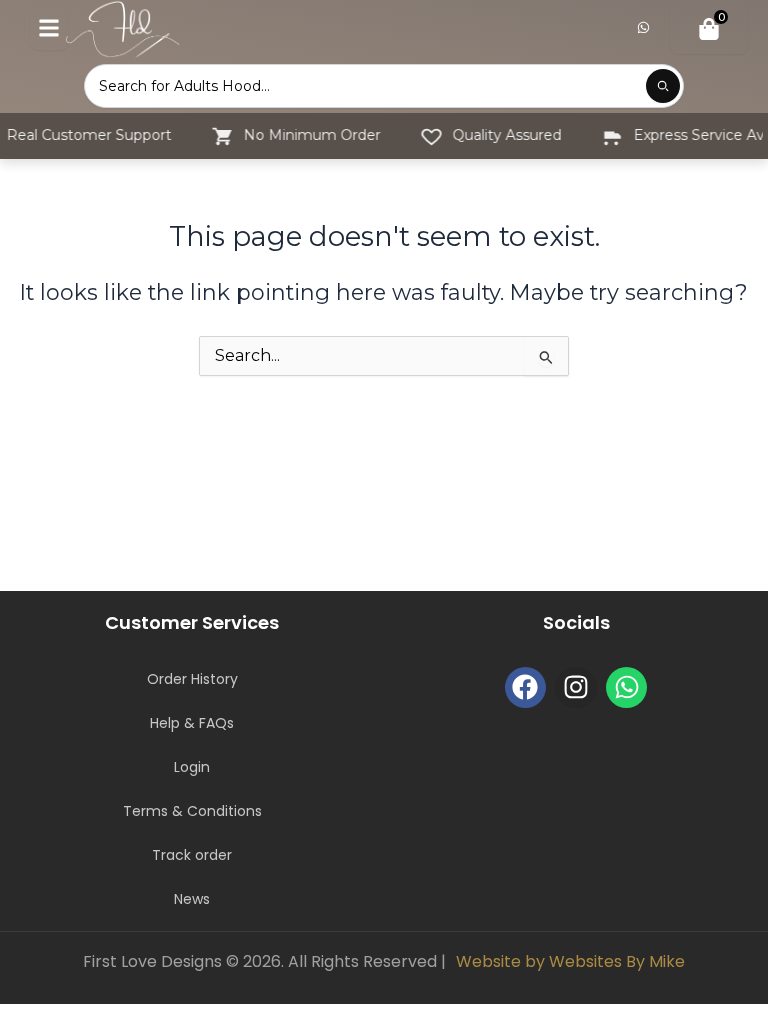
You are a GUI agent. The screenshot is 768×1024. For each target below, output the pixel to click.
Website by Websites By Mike (570, 961)
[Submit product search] (663, 86)
